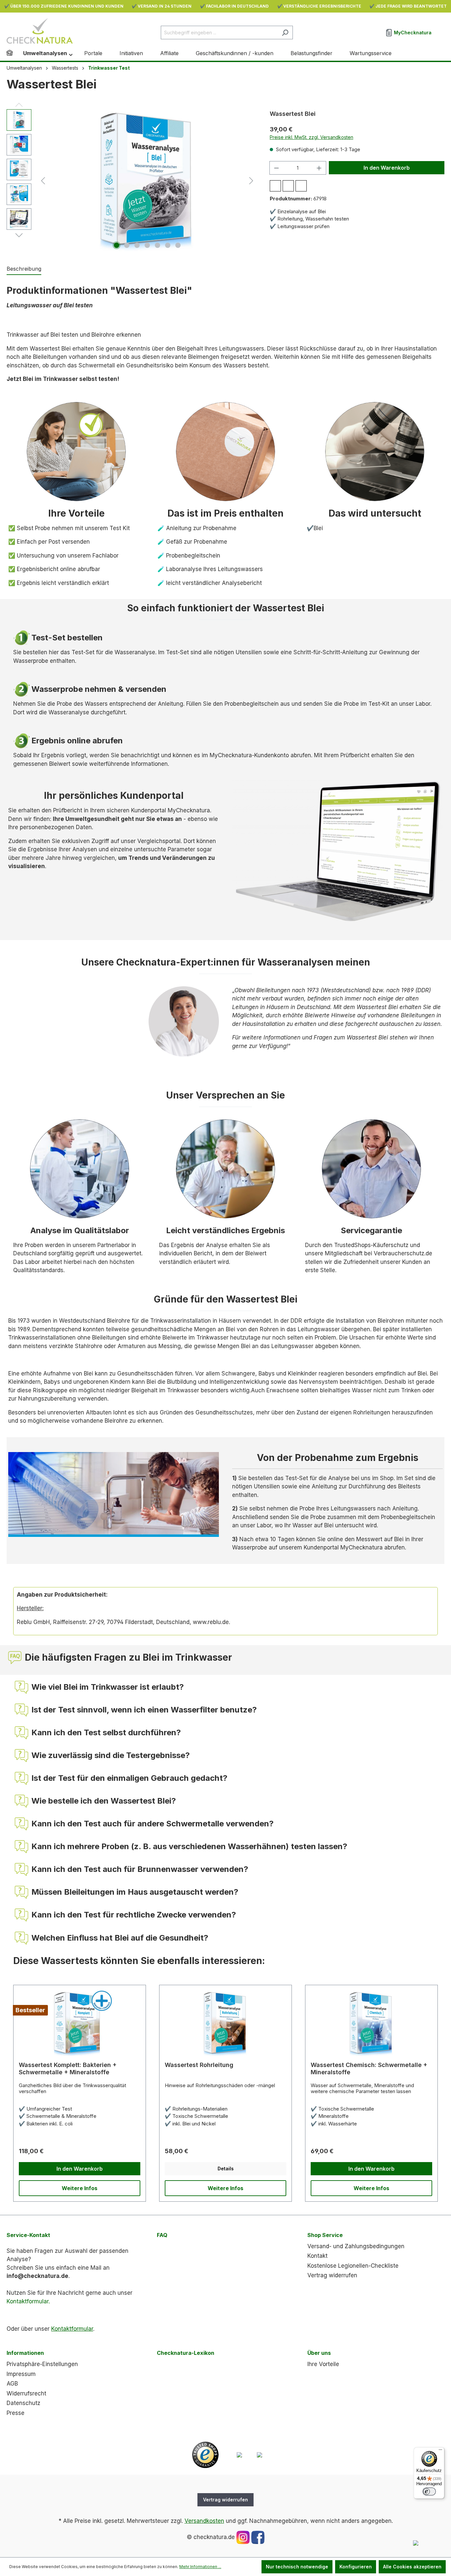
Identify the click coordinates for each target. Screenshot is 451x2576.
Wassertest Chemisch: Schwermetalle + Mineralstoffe (369, 2068)
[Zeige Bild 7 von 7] (178, 245)
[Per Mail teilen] (288, 186)
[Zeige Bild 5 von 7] (157, 245)
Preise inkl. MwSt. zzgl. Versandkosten (312, 137)
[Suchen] (285, 33)
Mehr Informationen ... (200, 2567)
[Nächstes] (251, 180)
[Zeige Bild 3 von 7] (137, 245)
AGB (12, 2384)
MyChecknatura (412, 33)
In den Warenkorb (387, 168)
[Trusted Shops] (205, 2455)
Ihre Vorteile (323, 2364)
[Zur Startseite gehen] (40, 31)
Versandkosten (204, 2521)
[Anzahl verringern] (276, 168)
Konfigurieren (356, 2567)
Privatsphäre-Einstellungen (42, 2364)
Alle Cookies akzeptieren (412, 2567)
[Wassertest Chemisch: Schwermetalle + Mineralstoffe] (371, 2023)
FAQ (162, 2235)
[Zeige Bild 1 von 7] (117, 245)
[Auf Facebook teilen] (275, 186)
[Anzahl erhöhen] (319, 168)
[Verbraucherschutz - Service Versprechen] (239, 2455)
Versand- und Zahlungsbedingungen (356, 2246)
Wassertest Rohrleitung (199, 2065)
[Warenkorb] (440, 30)
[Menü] (440, 2451)
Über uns (319, 2353)
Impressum (21, 2374)
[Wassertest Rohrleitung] (225, 2023)
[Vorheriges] (43, 180)
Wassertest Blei (293, 114)
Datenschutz (23, 2403)
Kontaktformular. (28, 2301)
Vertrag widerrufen (332, 2275)
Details (226, 2169)
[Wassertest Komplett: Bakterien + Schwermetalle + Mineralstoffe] (80, 2023)
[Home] (15, 54)
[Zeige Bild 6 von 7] (168, 245)
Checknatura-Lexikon (186, 2353)
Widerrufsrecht (26, 2393)
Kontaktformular (72, 2329)
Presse (16, 2413)
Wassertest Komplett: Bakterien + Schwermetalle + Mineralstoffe (68, 2068)
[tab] (24, 269)
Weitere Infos (80, 2188)
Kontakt (317, 2256)
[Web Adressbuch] (260, 2455)
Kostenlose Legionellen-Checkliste (353, 2266)
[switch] (429, 2491)
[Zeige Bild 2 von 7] (127, 245)
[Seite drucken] (301, 186)
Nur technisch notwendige (297, 2567)
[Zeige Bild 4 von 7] (147, 245)
